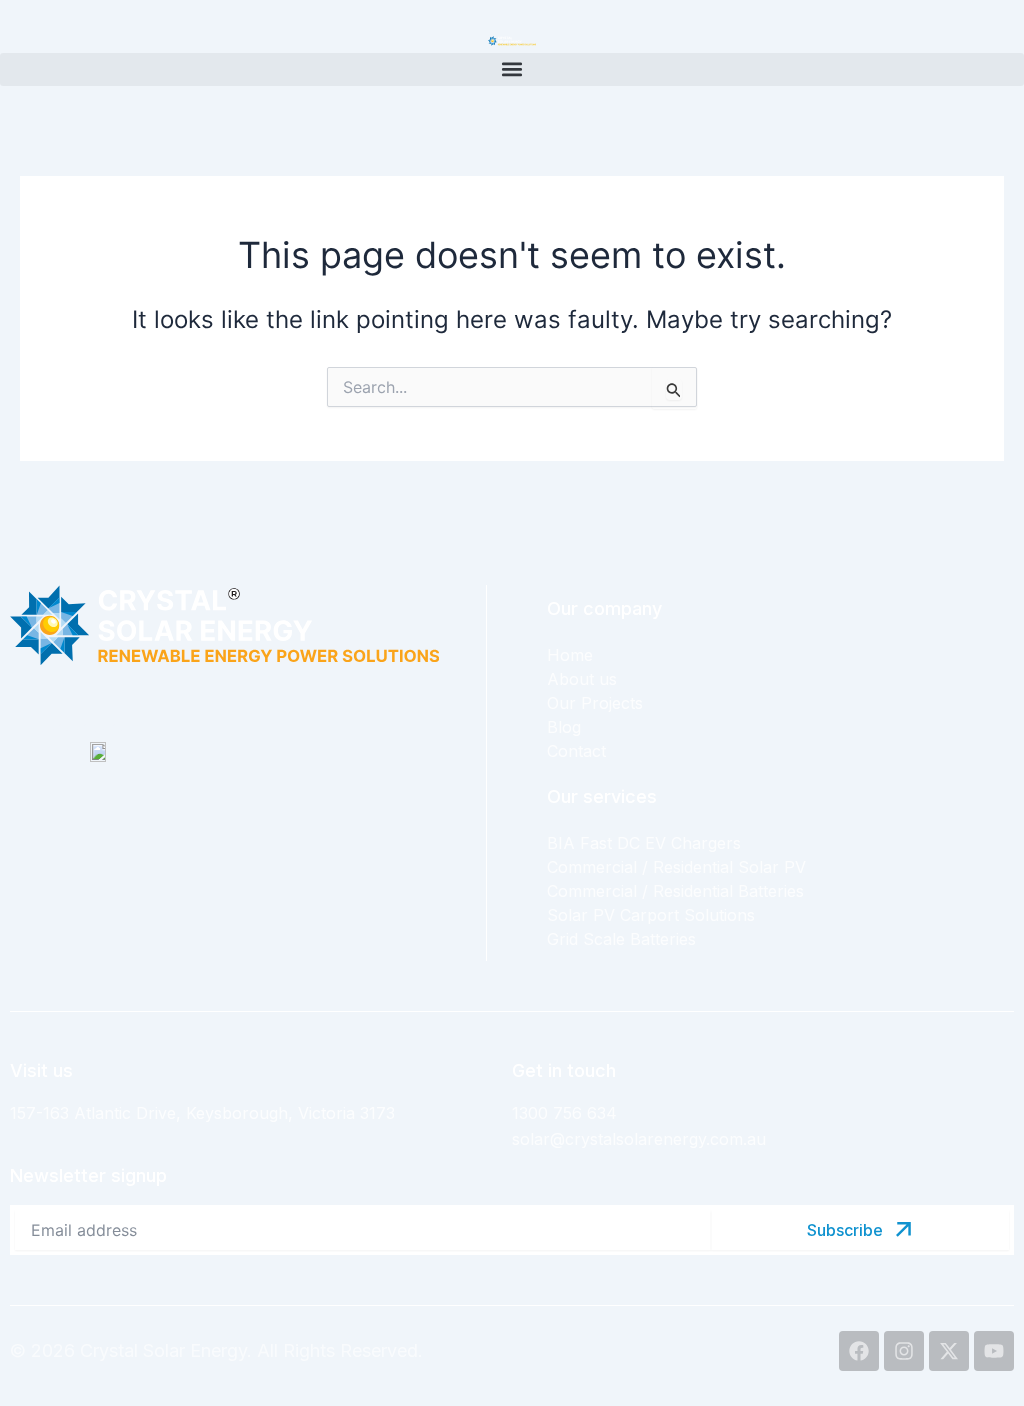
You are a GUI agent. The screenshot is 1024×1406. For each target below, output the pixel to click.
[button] (512, 69)
